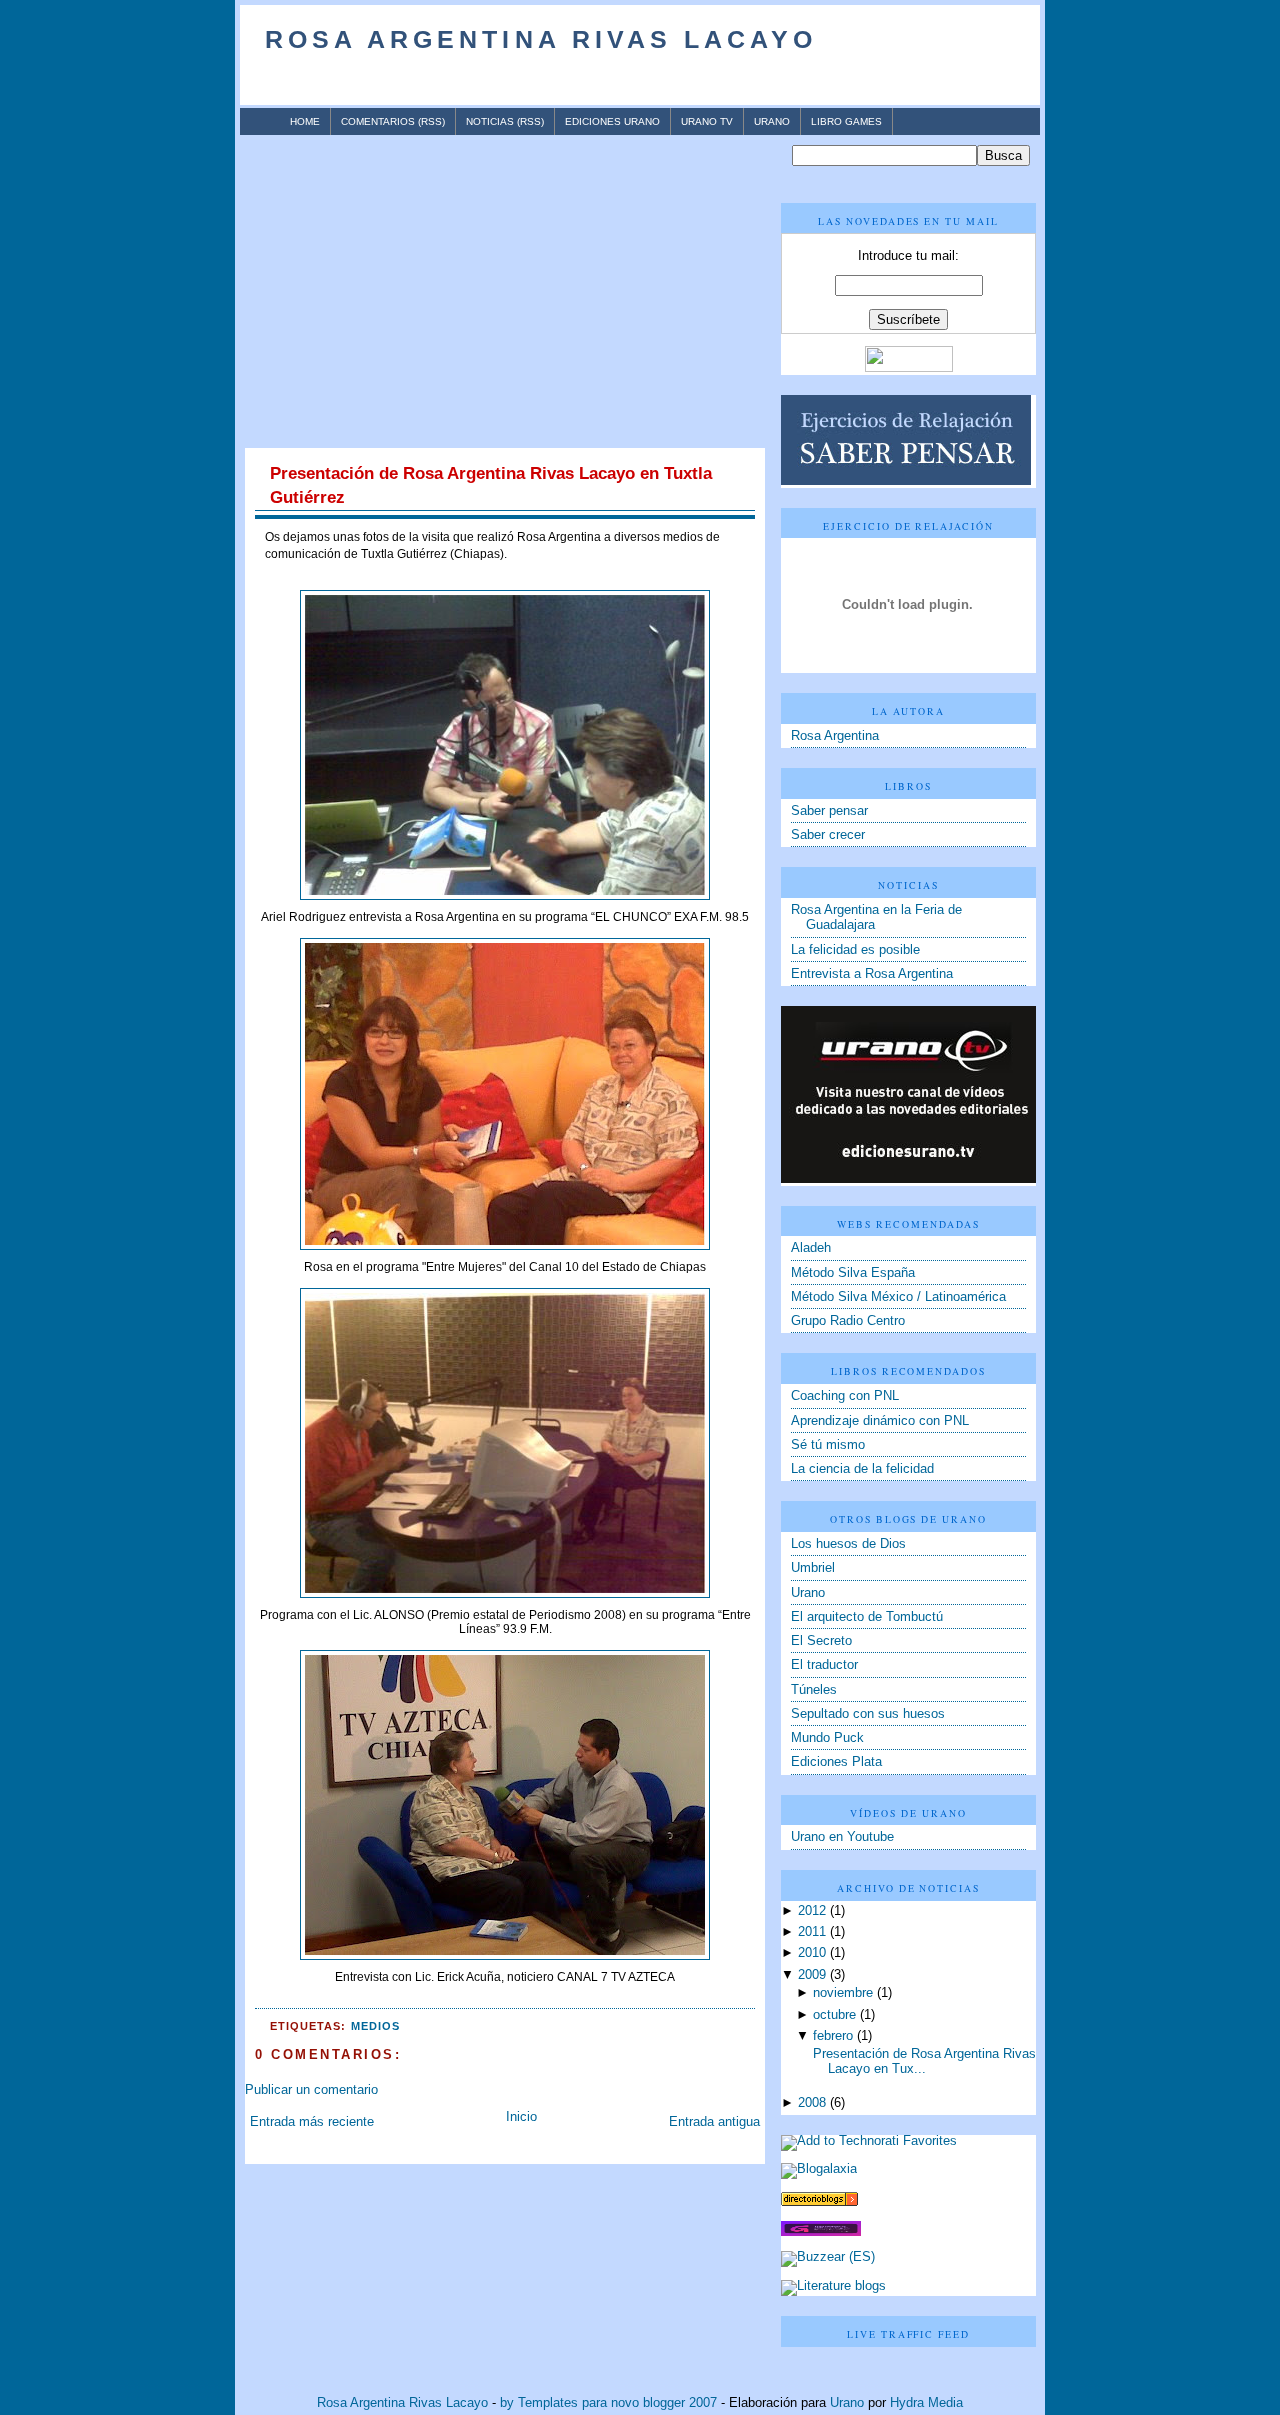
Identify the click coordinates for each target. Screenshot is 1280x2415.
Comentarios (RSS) (393, 121)
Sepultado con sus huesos (868, 1714)
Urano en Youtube (842, 1837)
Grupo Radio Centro (848, 1321)
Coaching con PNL (845, 1396)
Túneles (814, 1690)
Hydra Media (926, 2403)
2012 (812, 1911)
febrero (833, 2036)
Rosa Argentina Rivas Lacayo (541, 39)
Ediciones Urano (612, 121)
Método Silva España (853, 1273)
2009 (812, 1975)
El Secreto (821, 1641)
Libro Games (846, 121)
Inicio (521, 2117)
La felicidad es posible (855, 950)
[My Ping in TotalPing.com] (821, 2232)
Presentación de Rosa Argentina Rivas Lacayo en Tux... (924, 2061)
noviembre (843, 1993)
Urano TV (707, 121)
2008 (812, 2103)
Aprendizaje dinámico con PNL (880, 1421)
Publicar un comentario (311, 2090)
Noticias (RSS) (505, 121)
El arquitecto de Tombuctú (867, 1617)
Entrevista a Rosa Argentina (872, 974)
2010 (812, 1953)
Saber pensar (829, 811)
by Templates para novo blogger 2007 (608, 2403)
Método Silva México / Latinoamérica (898, 1297)
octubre (834, 2015)
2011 (812, 1932)
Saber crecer (828, 835)
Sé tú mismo (828, 1445)
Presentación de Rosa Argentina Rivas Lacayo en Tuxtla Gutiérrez (491, 485)
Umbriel (813, 1568)
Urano (772, 121)
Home (305, 121)
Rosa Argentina (835, 736)
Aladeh (811, 1248)
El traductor (824, 1665)
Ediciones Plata (836, 1762)
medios (375, 2026)
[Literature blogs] (833, 2286)
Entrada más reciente (312, 2122)
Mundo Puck (827, 1738)
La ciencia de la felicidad (862, 1469)
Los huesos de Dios (848, 1544)
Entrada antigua (714, 2122)
